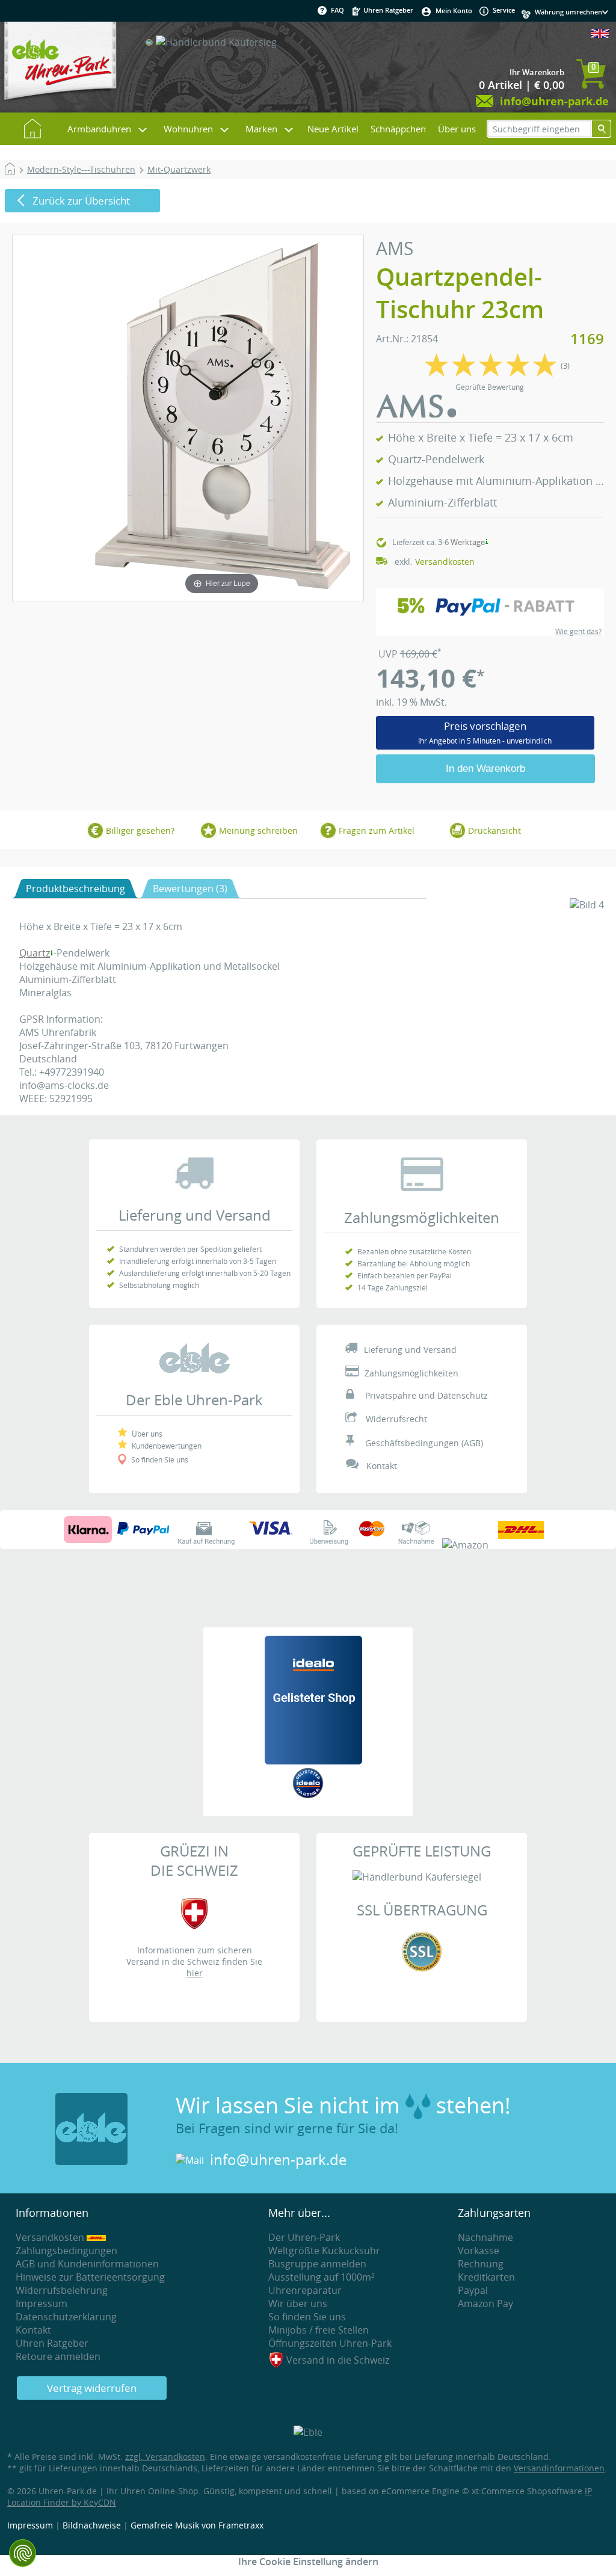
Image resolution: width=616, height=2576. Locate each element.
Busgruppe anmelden (317, 2264)
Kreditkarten (486, 2277)
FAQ (337, 10)
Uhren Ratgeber (387, 10)
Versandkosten (445, 562)
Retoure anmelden (58, 2356)
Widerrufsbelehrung (62, 2290)
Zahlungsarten (494, 2213)
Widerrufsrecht (396, 1419)
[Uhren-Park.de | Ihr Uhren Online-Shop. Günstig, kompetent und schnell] (60, 66)
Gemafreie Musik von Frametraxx (197, 2525)
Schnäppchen (398, 129)
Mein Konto (454, 11)
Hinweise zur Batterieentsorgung (90, 2277)
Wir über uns (298, 2303)
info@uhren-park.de (278, 2160)
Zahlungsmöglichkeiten (422, 1218)
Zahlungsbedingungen (66, 2251)
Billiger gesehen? (140, 830)
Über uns (457, 129)
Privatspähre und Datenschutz (427, 1395)
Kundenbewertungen (167, 1446)
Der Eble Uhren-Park (194, 1400)
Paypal (473, 2290)
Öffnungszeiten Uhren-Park (330, 2343)
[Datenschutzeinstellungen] (23, 2553)
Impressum (42, 2303)
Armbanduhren (99, 129)
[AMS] (416, 414)
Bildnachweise (92, 2525)
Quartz (35, 953)
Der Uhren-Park (304, 2237)
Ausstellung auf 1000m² (322, 2277)
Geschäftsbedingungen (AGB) (424, 1443)
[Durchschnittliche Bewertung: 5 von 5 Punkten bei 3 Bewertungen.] (491, 375)
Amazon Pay (485, 2303)
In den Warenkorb (485, 769)
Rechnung (481, 2264)
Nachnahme (485, 2237)
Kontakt (382, 1466)
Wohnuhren (188, 129)
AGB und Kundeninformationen (87, 2264)
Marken (261, 129)
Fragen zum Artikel (377, 830)
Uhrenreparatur (305, 2290)
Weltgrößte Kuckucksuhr (324, 2251)
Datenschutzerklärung (66, 2317)
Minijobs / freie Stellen (319, 2330)
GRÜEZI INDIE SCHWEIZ (194, 1861)
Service (503, 10)
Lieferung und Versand (195, 1215)
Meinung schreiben (258, 830)
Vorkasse (479, 2251)
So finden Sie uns (160, 1459)
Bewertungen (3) (190, 889)
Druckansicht (494, 830)
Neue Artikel (333, 129)
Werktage (468, 542)
